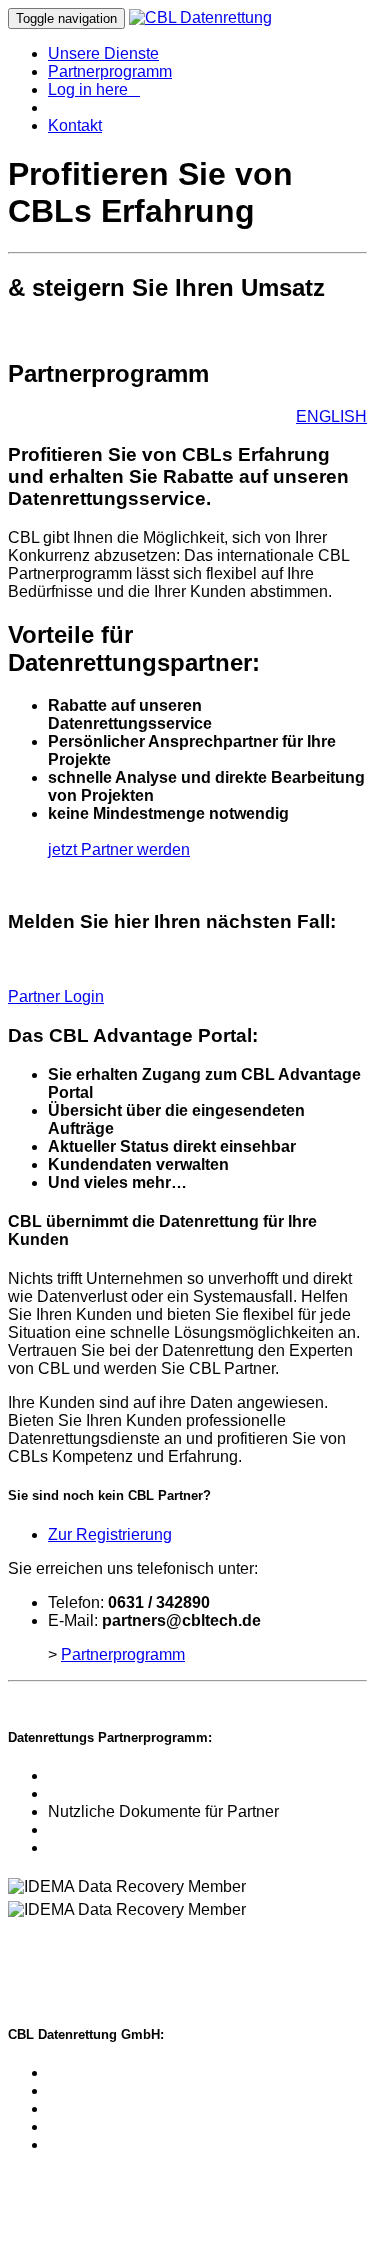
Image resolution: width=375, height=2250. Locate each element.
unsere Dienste (102, 2090)
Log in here (94, 89)
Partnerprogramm (110, 71)
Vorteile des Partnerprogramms (158, 1775)
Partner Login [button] (56, 996)
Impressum (49, 1943)
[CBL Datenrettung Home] (200, 17)
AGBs (122, 1943)
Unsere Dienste (103, 53)
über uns (79, 2108)
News (68, 1829)
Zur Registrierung (110, 1534)
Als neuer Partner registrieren (152, 1793)
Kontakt (75, 125)
